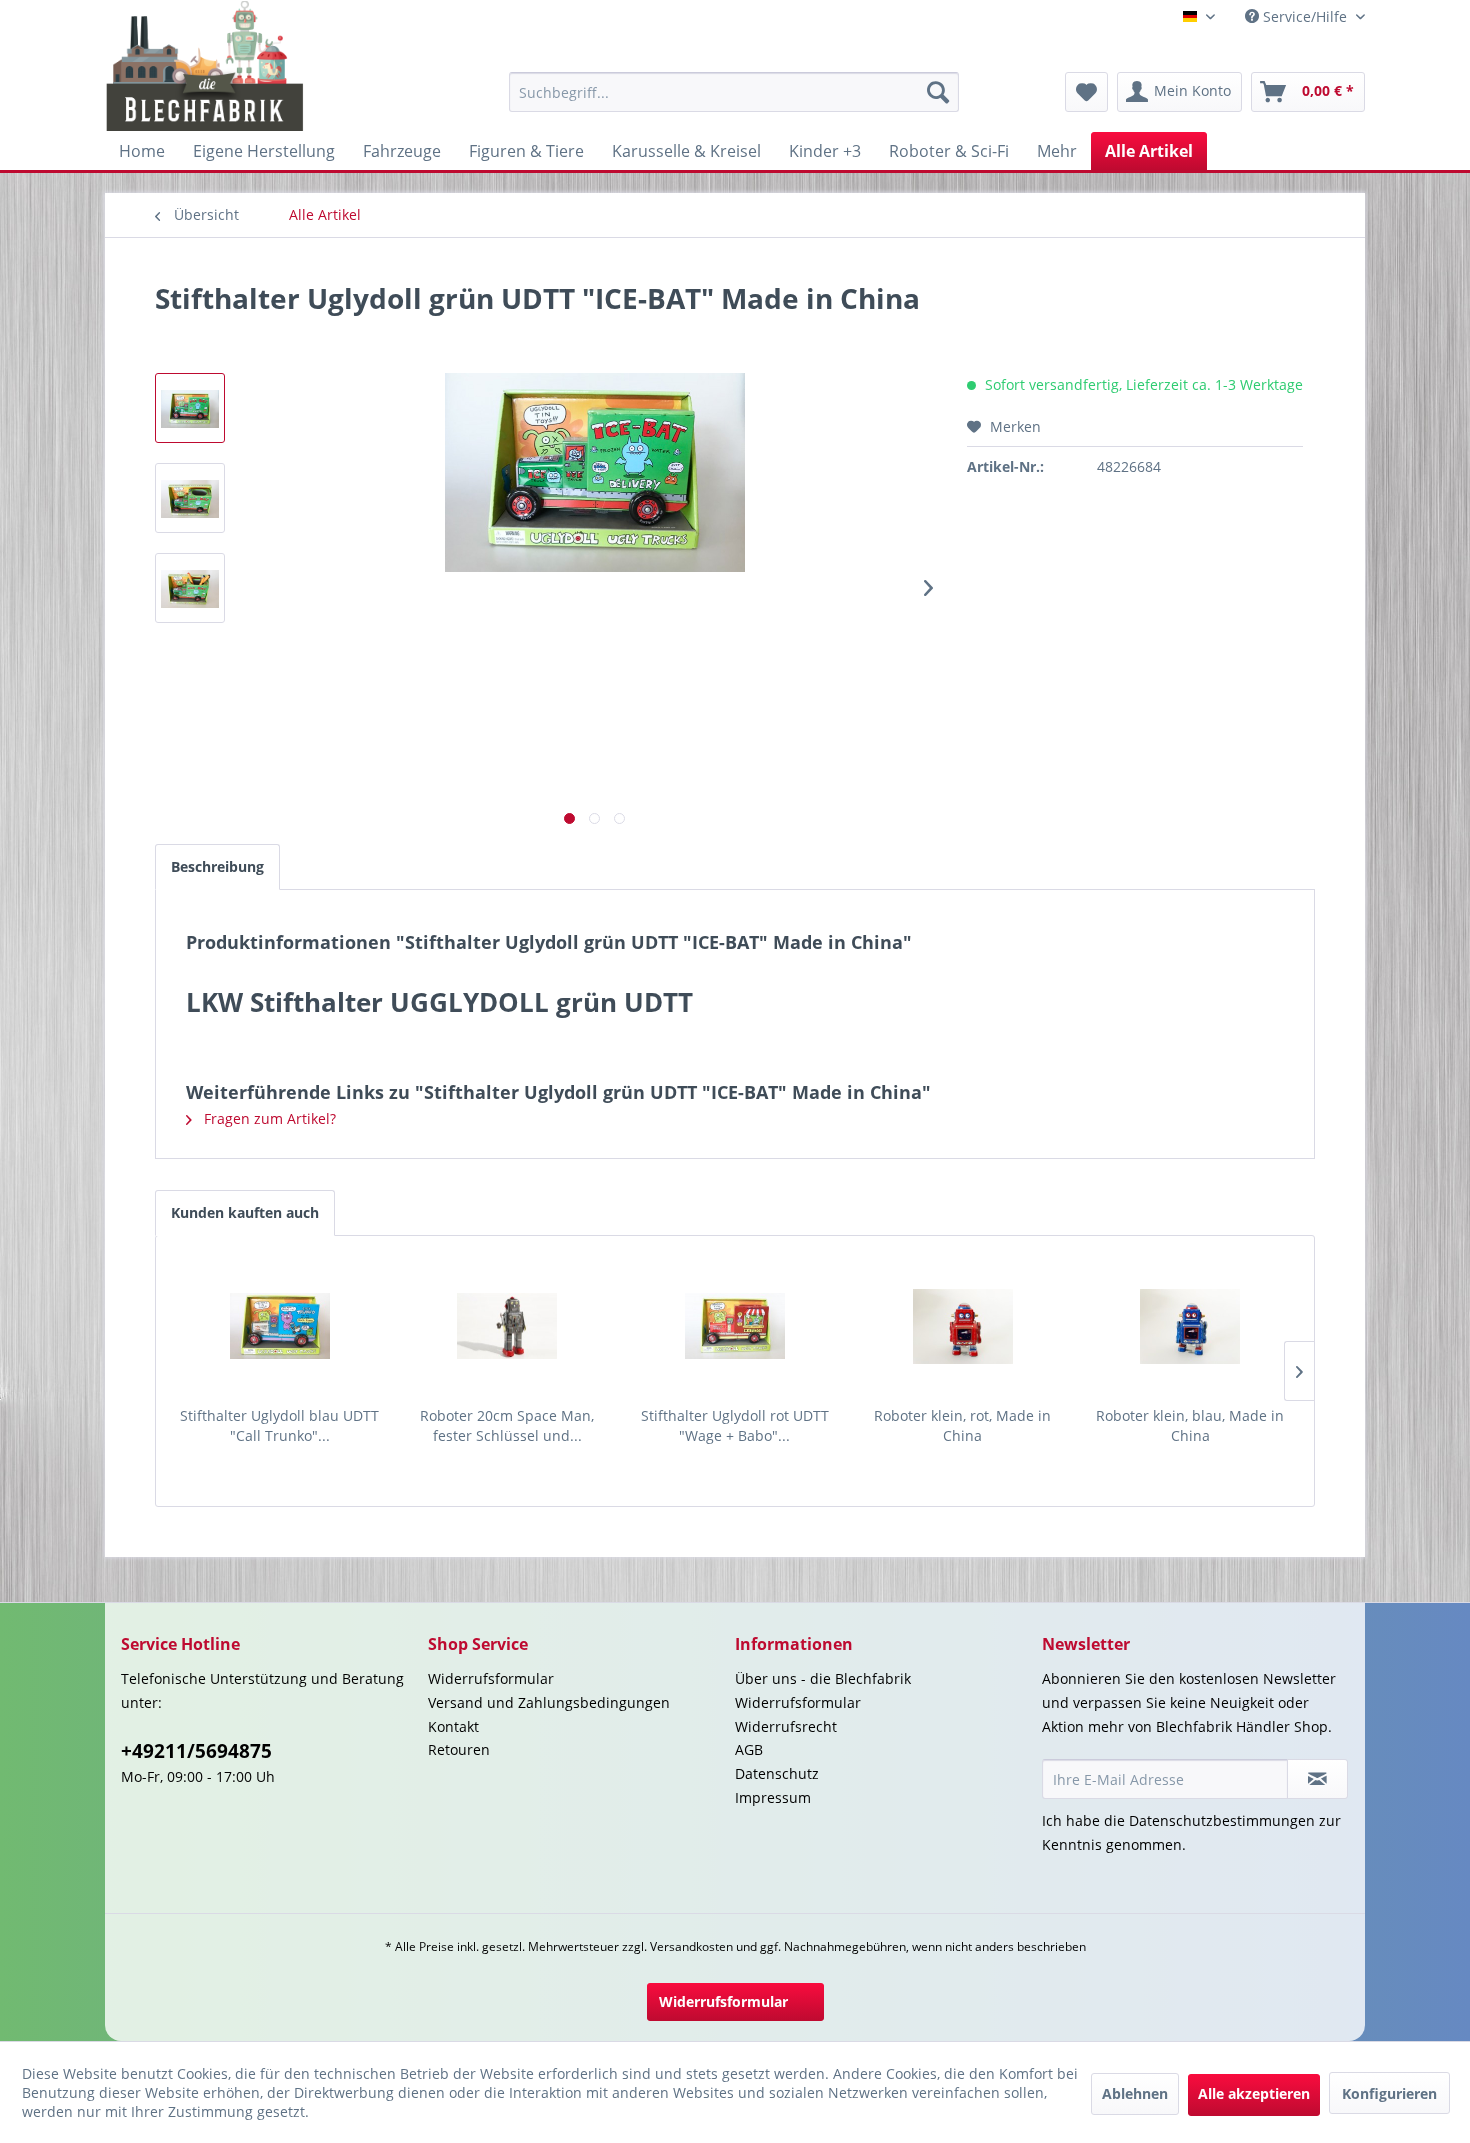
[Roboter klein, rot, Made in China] (963, 1326)
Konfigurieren (1389, 2093)
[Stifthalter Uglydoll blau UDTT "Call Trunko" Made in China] (280, 1326)
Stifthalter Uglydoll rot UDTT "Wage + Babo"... (735, 1425)
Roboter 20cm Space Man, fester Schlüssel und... (507, 1425)
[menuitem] (734, 92)
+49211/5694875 (196, 1751)
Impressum (773, 1797)
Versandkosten (691, 1946)
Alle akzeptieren (1254, 2093)
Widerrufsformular (491, 1678)
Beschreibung (217, 866)
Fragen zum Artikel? (268, 1118)
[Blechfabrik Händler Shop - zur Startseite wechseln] (205, 66)
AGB (749, 1749)
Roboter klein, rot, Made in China (962, 1425)
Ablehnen (1135, 2093)
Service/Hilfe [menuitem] (1305, 16)
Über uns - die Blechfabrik (823, 1678)
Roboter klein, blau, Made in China (1190, 1425)
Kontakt (453, 1726)
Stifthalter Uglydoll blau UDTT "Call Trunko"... (279, 1425)
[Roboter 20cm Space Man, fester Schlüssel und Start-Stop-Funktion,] (508, 1326)
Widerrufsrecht (786, 1726)
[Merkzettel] (1086, 92)
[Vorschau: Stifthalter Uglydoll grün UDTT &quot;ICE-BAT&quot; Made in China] (190, 408)
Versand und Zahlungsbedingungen (549, 1702)
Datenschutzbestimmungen (1222, 1820)
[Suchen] (938, 92)
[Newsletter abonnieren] (1317, 1779)
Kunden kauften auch (245, 1212)
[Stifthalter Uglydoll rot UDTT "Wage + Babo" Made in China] (735, 1326)
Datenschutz (777, 1773)
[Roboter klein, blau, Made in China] (1190, 1326)
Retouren (459, 1749)
